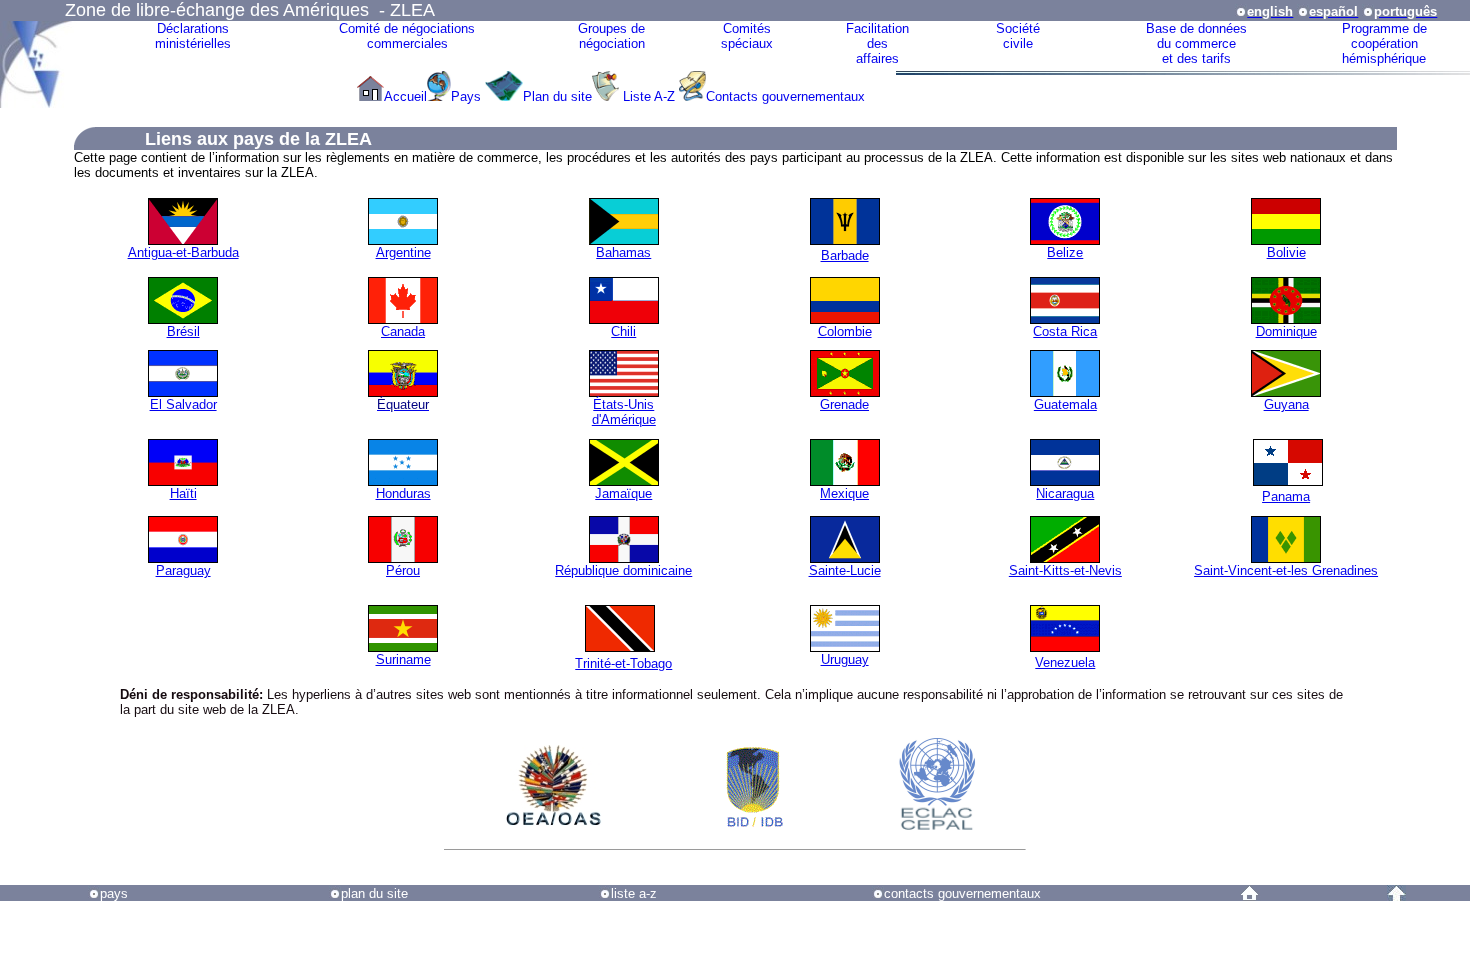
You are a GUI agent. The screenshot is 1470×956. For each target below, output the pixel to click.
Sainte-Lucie (845, 570)
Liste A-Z (649, 96)
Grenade (844, 404)
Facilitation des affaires (877, 43)
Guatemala (1065, 404)
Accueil (405, 96)
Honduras (403, 493)
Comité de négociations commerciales (407, 36)
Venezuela (1065, 662)
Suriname (403, 659)
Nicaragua (1065, 493)
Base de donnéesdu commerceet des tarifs (1196, 43)
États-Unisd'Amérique (624, 412)
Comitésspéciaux (747, 36)
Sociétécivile (1018, 36)
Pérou (403, 570)
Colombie (845, 331)
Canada (403, 331)
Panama (1286, 496)
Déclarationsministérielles (193, 36)
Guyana (1286, 404)
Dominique (1286, 331)
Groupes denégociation (611, 36)
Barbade (845, 255)
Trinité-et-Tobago (623, 663)
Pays (468, 96)
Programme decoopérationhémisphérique (1384, 43)
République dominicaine (623, 570)
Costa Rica (1065, 331)
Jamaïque (623, 493)
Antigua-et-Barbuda (183, 252)
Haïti (183, 493)
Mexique (844, 493)
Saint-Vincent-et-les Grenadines (1286, 570)
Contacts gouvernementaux (785, 96)
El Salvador (183, 404)
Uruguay (845, 659)
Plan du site (557, 96)
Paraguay (183, 570)
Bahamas (623, 252)
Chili (623, 331)
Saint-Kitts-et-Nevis (1065, 570)
